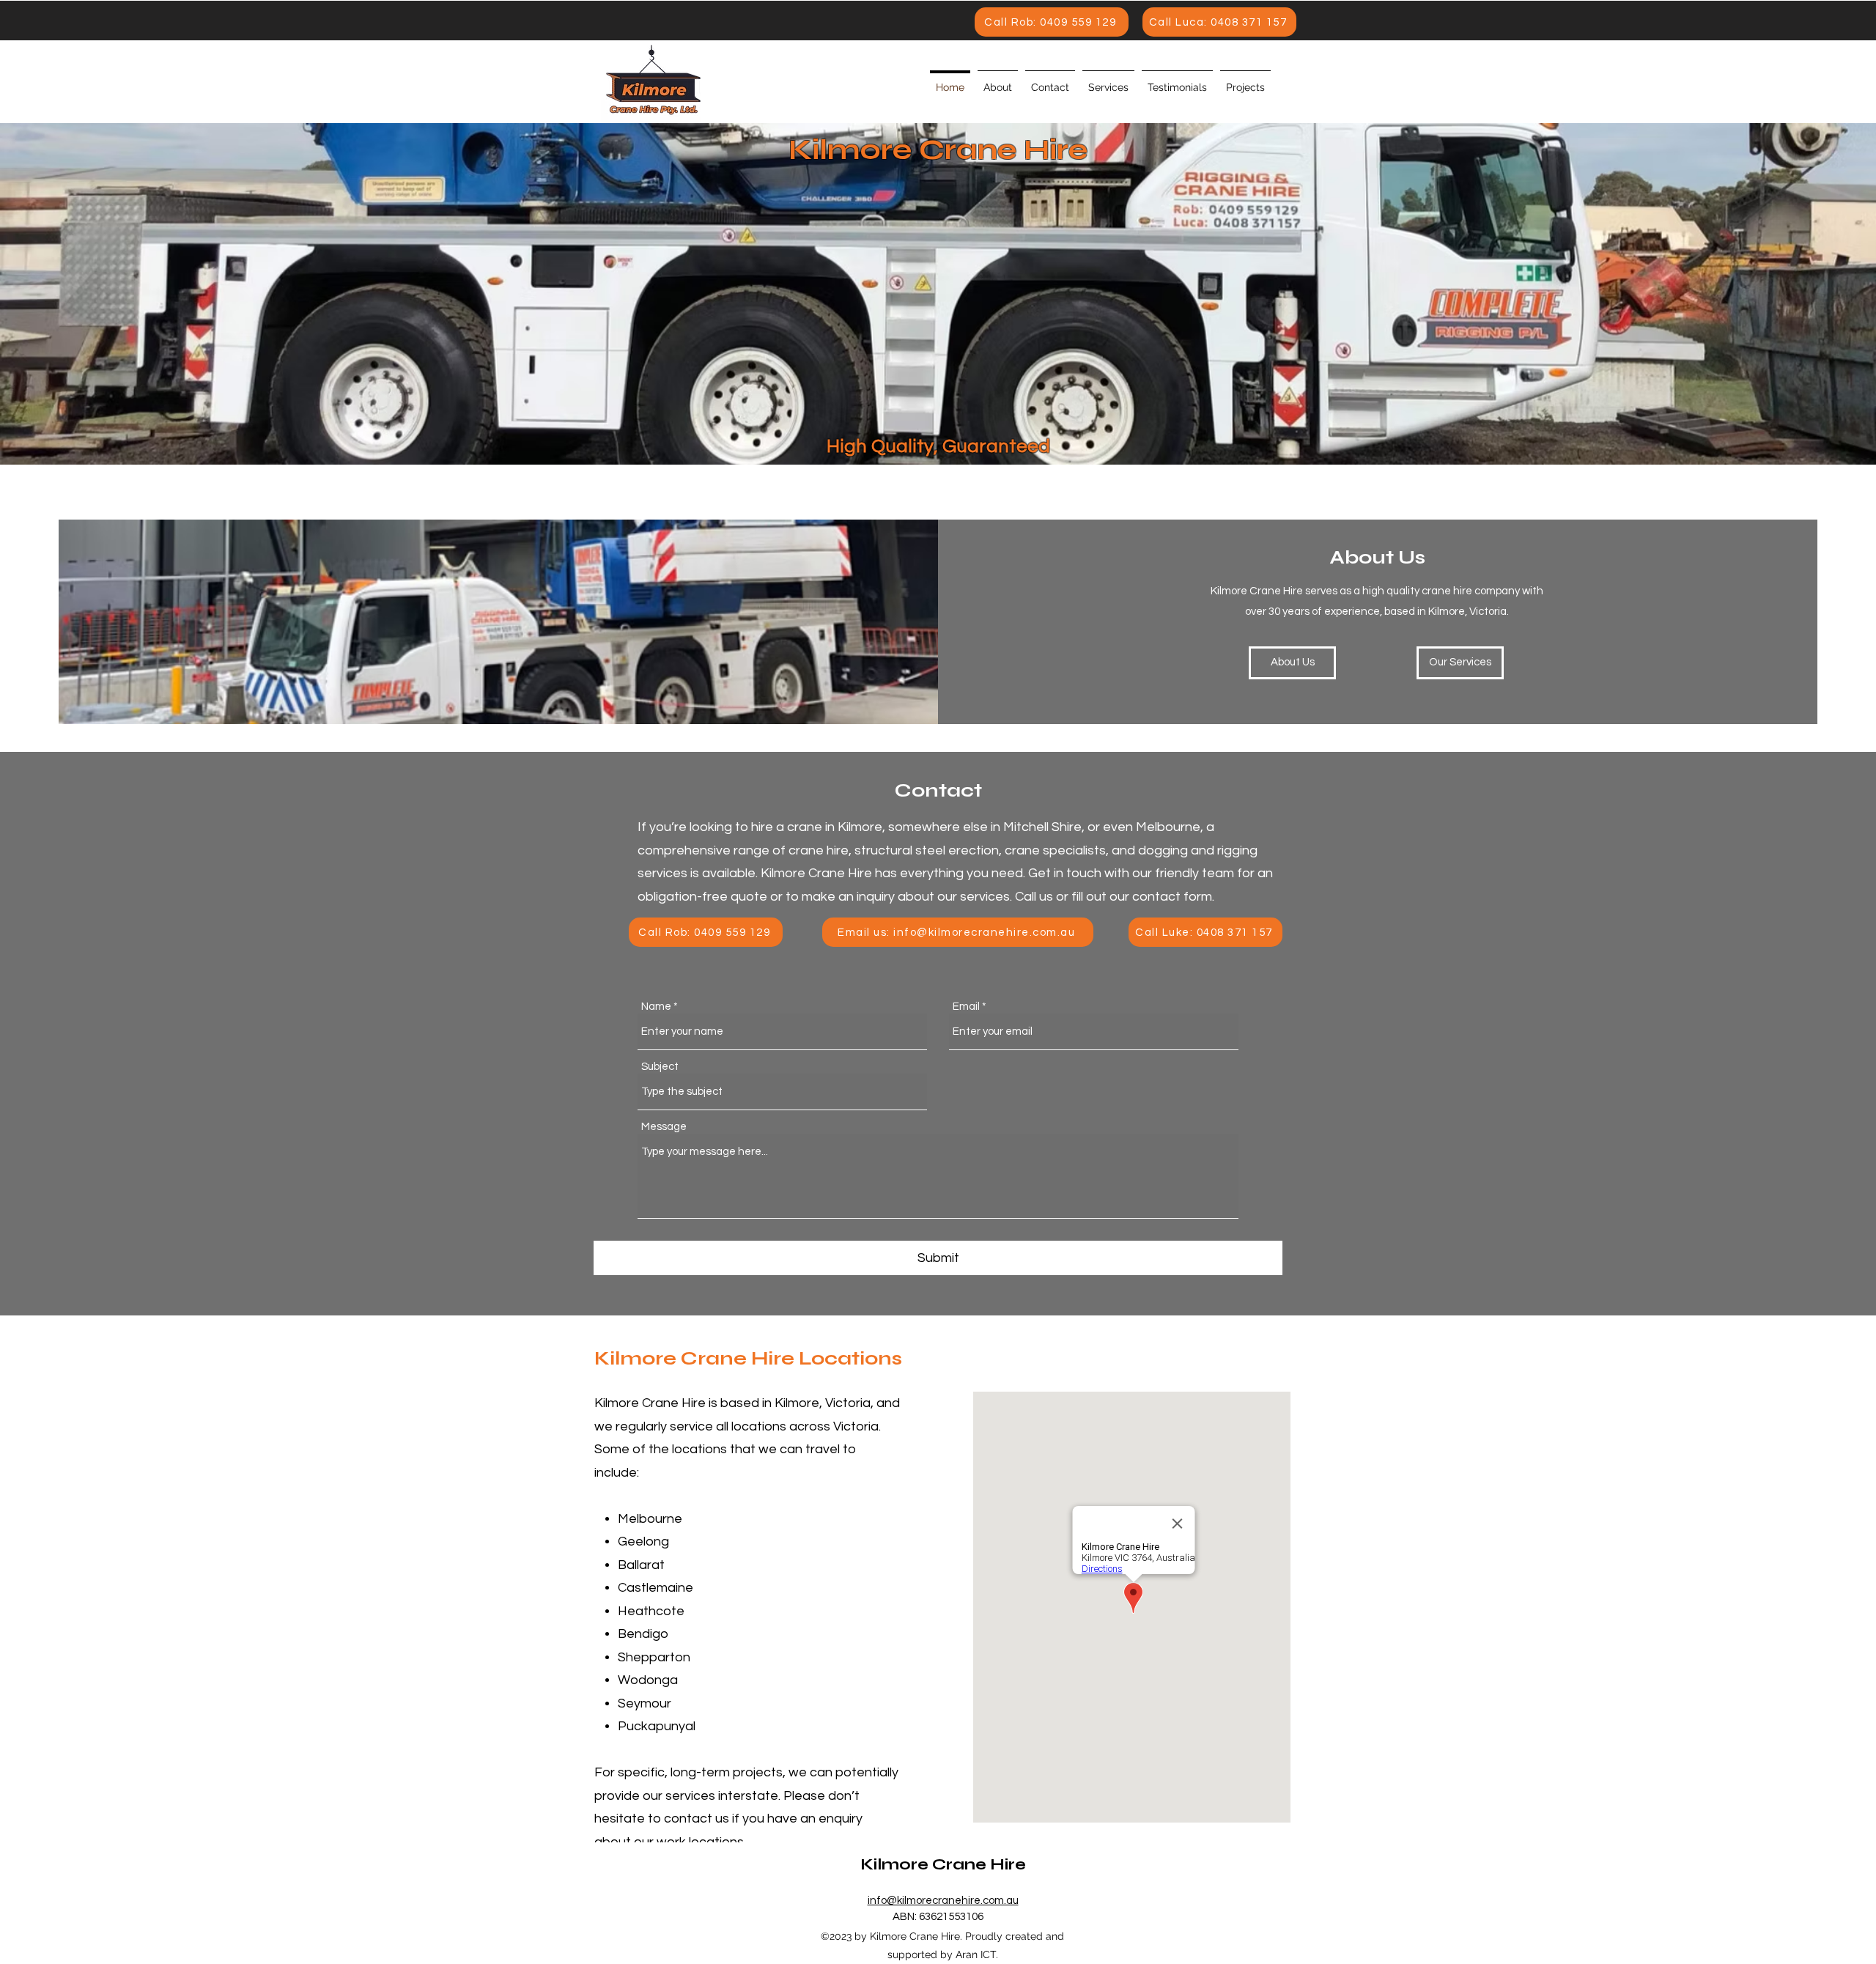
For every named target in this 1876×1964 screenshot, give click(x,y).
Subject (660, 1067)
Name (656, 1007)
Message (664, 1127)
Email (966, 1007)
